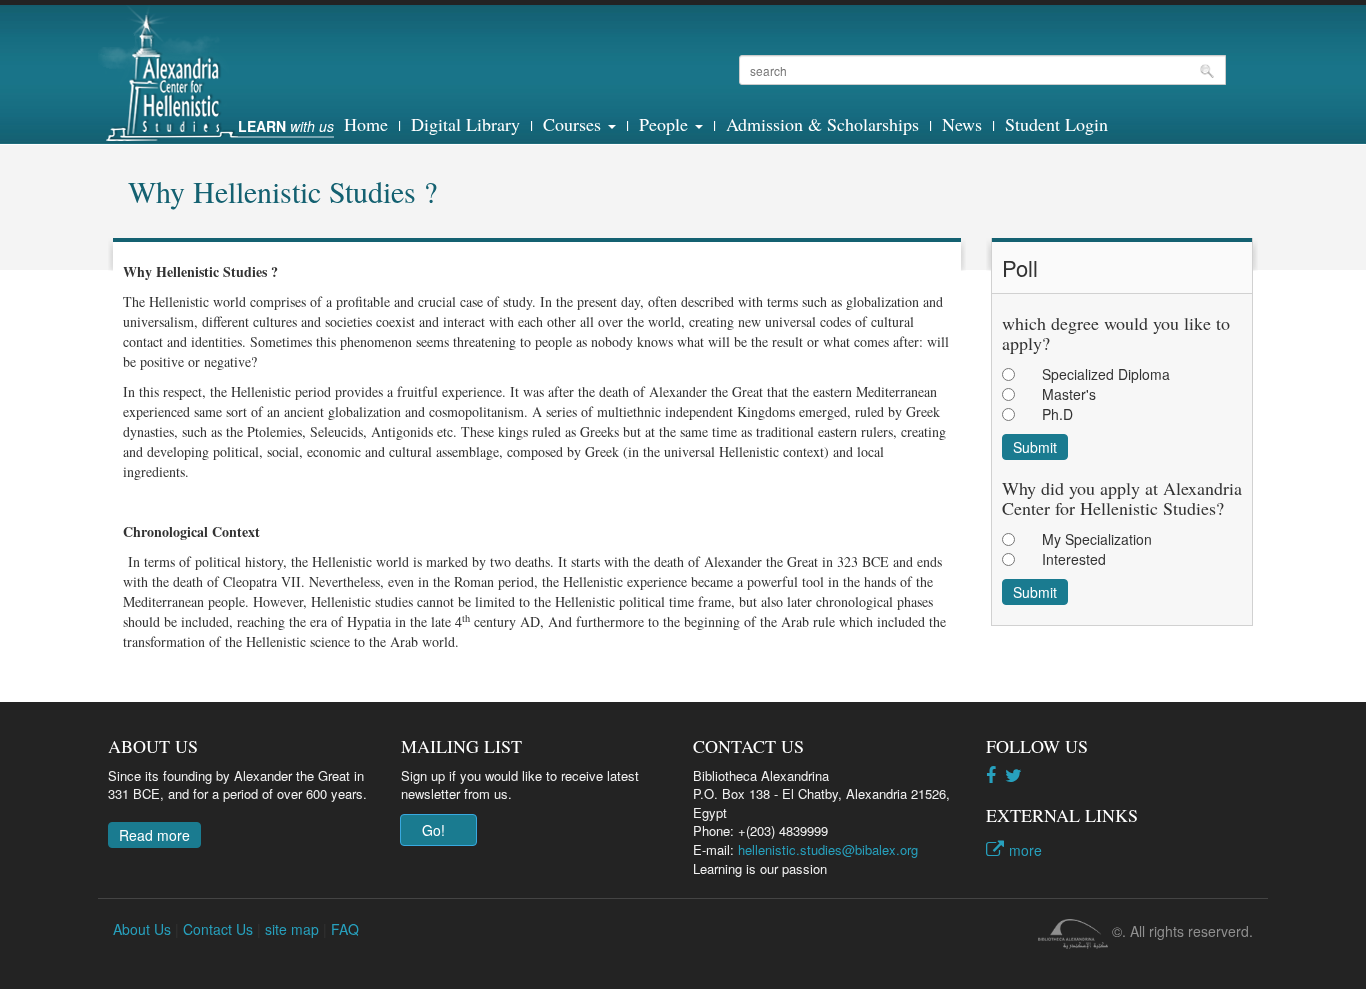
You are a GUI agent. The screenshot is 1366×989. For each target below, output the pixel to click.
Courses (574, 124)
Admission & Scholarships (822, 124)
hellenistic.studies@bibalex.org (828, 849)
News (962, 124)
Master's (1069, 394)
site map (292, 929)
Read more (154, 835)
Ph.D (1057, 414)
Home (366, 124)
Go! (433, 830)
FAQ (345, 929)
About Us (142, 929)
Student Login (1056, 124)
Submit (1035, 447)
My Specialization (1097, 539)
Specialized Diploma (1106, 374)
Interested (1074, 559)
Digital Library (465, 124)
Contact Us (218, 929)
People (666, 124)
